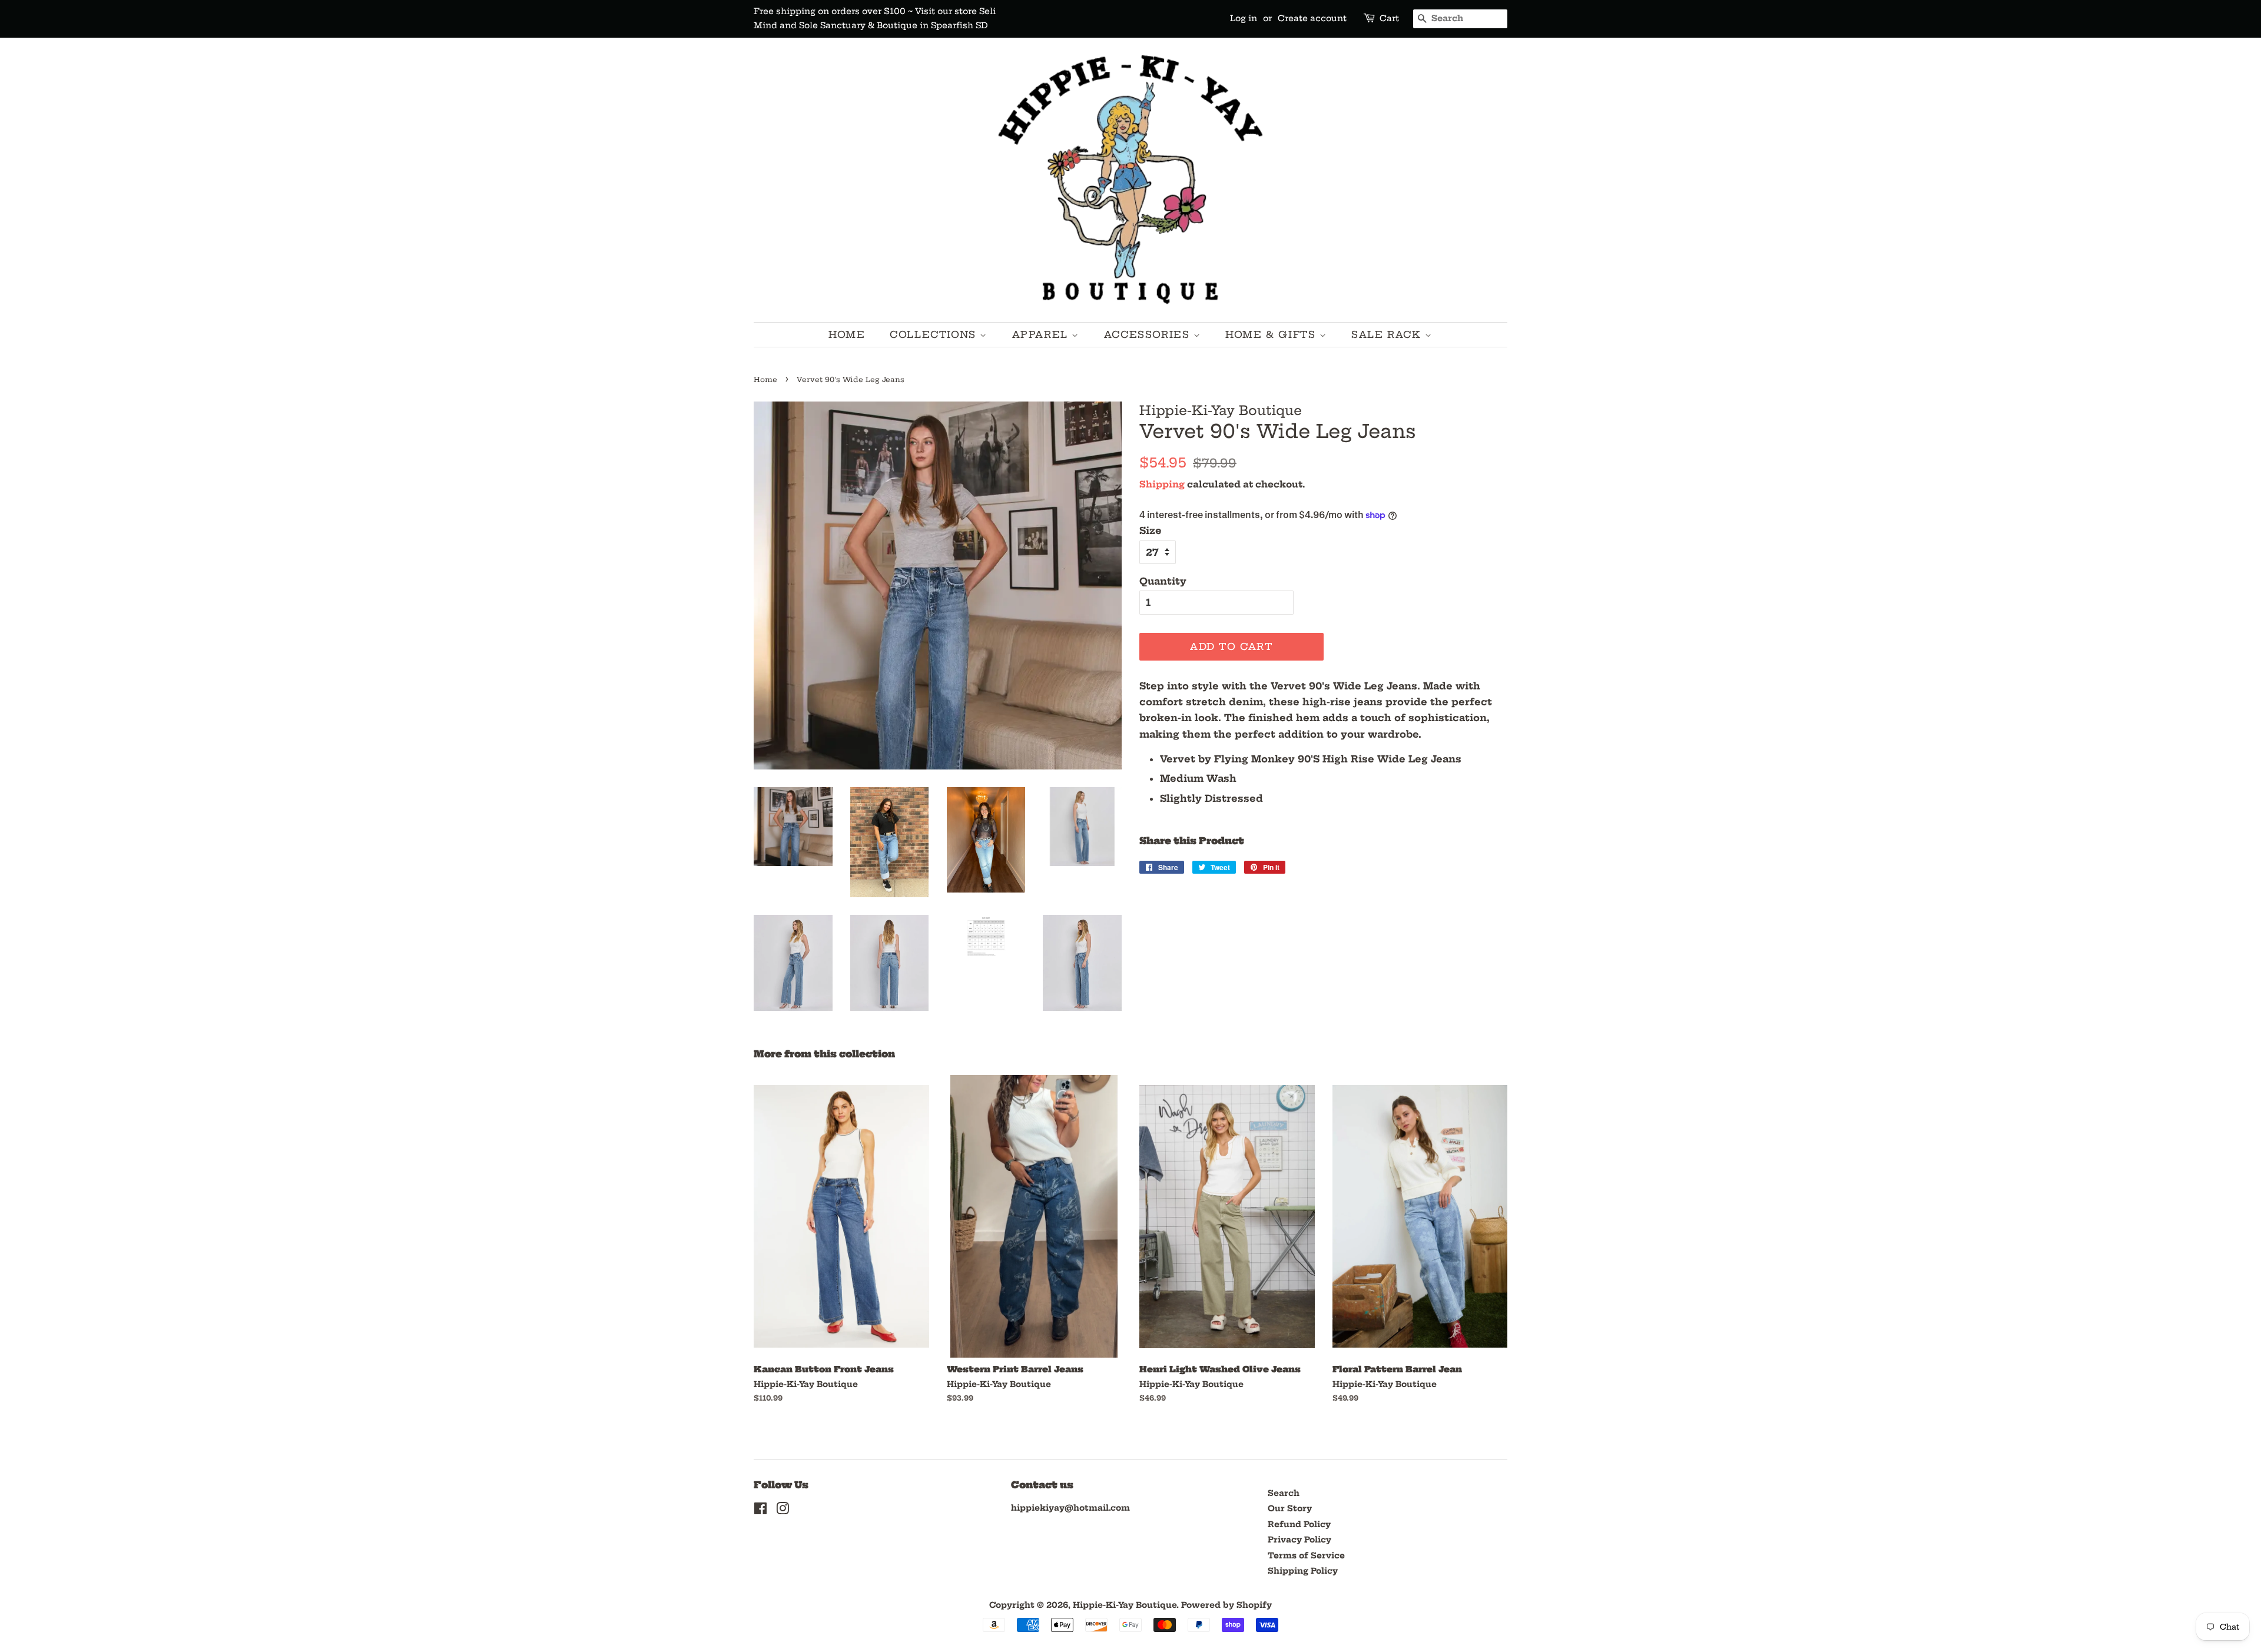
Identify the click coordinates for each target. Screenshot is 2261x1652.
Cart (1389, 18)
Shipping (1162, 484)
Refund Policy (1299, 1525)
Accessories (1149, 334)
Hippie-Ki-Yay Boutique (1125, 1605)
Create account (1312, 18)
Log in (1244, 18)
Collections (935, 334)
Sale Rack (1388, 334)
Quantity (1163, 581)
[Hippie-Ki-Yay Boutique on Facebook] (760, 1511)
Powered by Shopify (1226, 1605)
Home (847, 334)
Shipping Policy (1303, 1571)
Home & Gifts (1272, 334)
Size (1151, 530)
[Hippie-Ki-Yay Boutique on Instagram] (783, 1511)
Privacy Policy (1299, 1540)
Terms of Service (1306, 1556)
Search (1284, 1493)
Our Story (1290, 1509)
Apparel (1042, 334)
